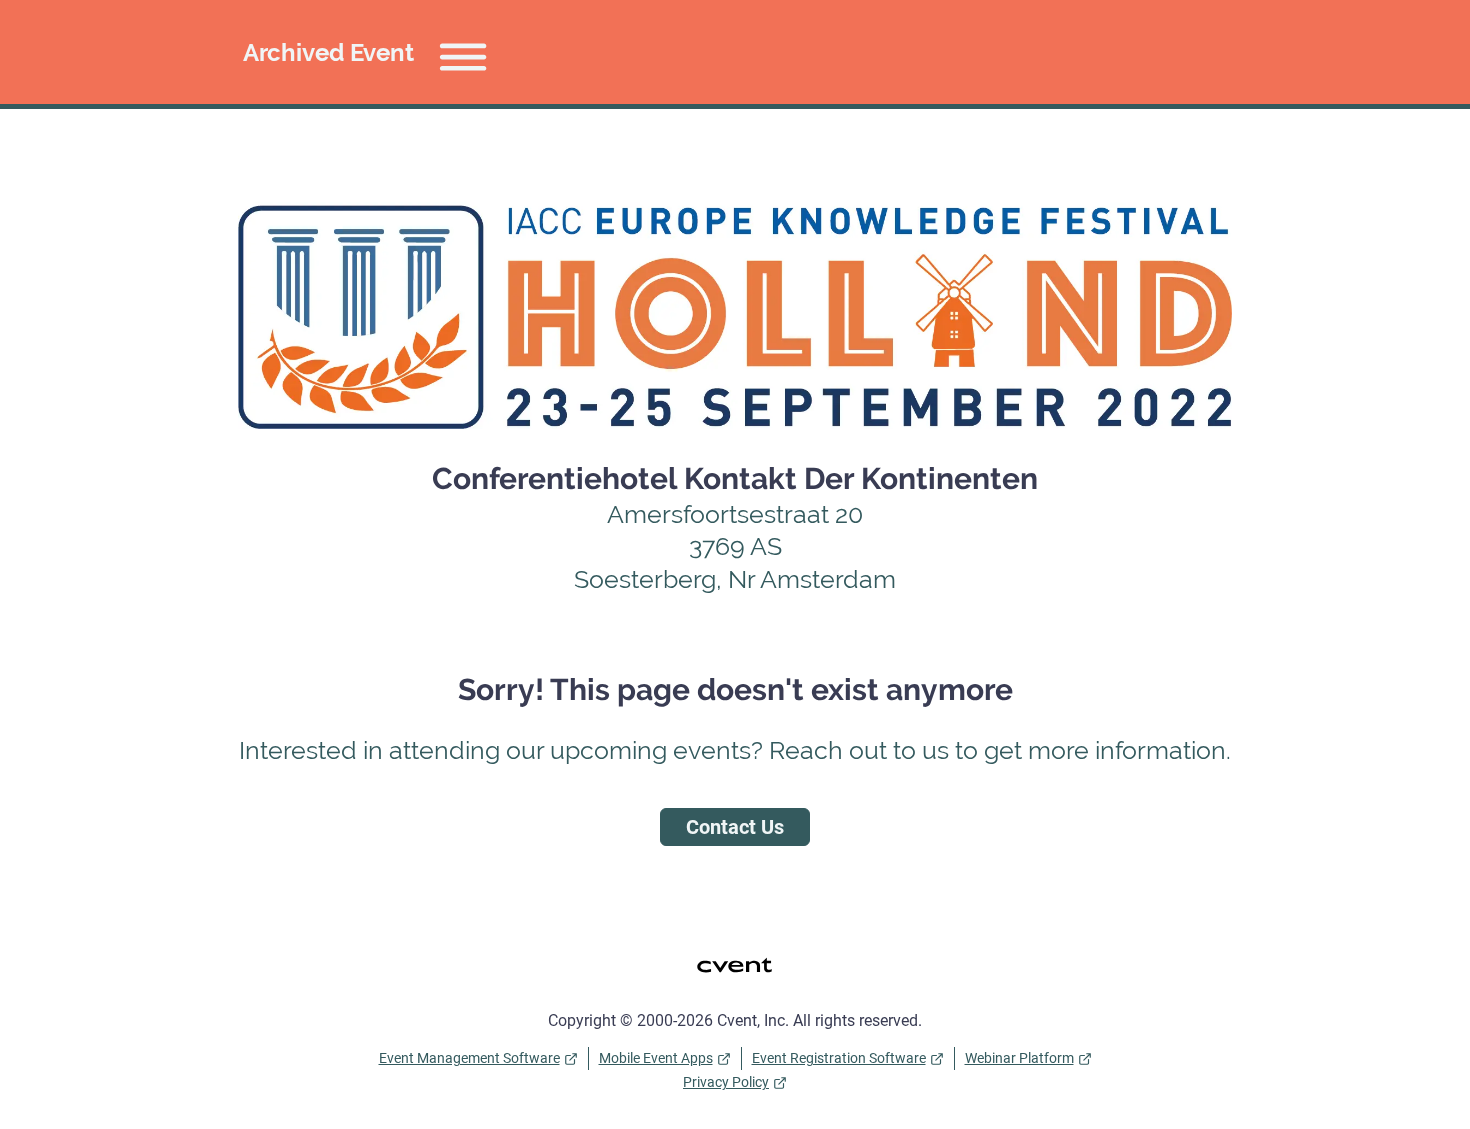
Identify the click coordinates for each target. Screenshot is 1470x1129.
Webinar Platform (1019, 1058)
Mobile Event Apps (656, 1058)
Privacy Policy (726, 1082)
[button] (371, 52)
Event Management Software (469, 1058)
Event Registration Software (839, 1058)
